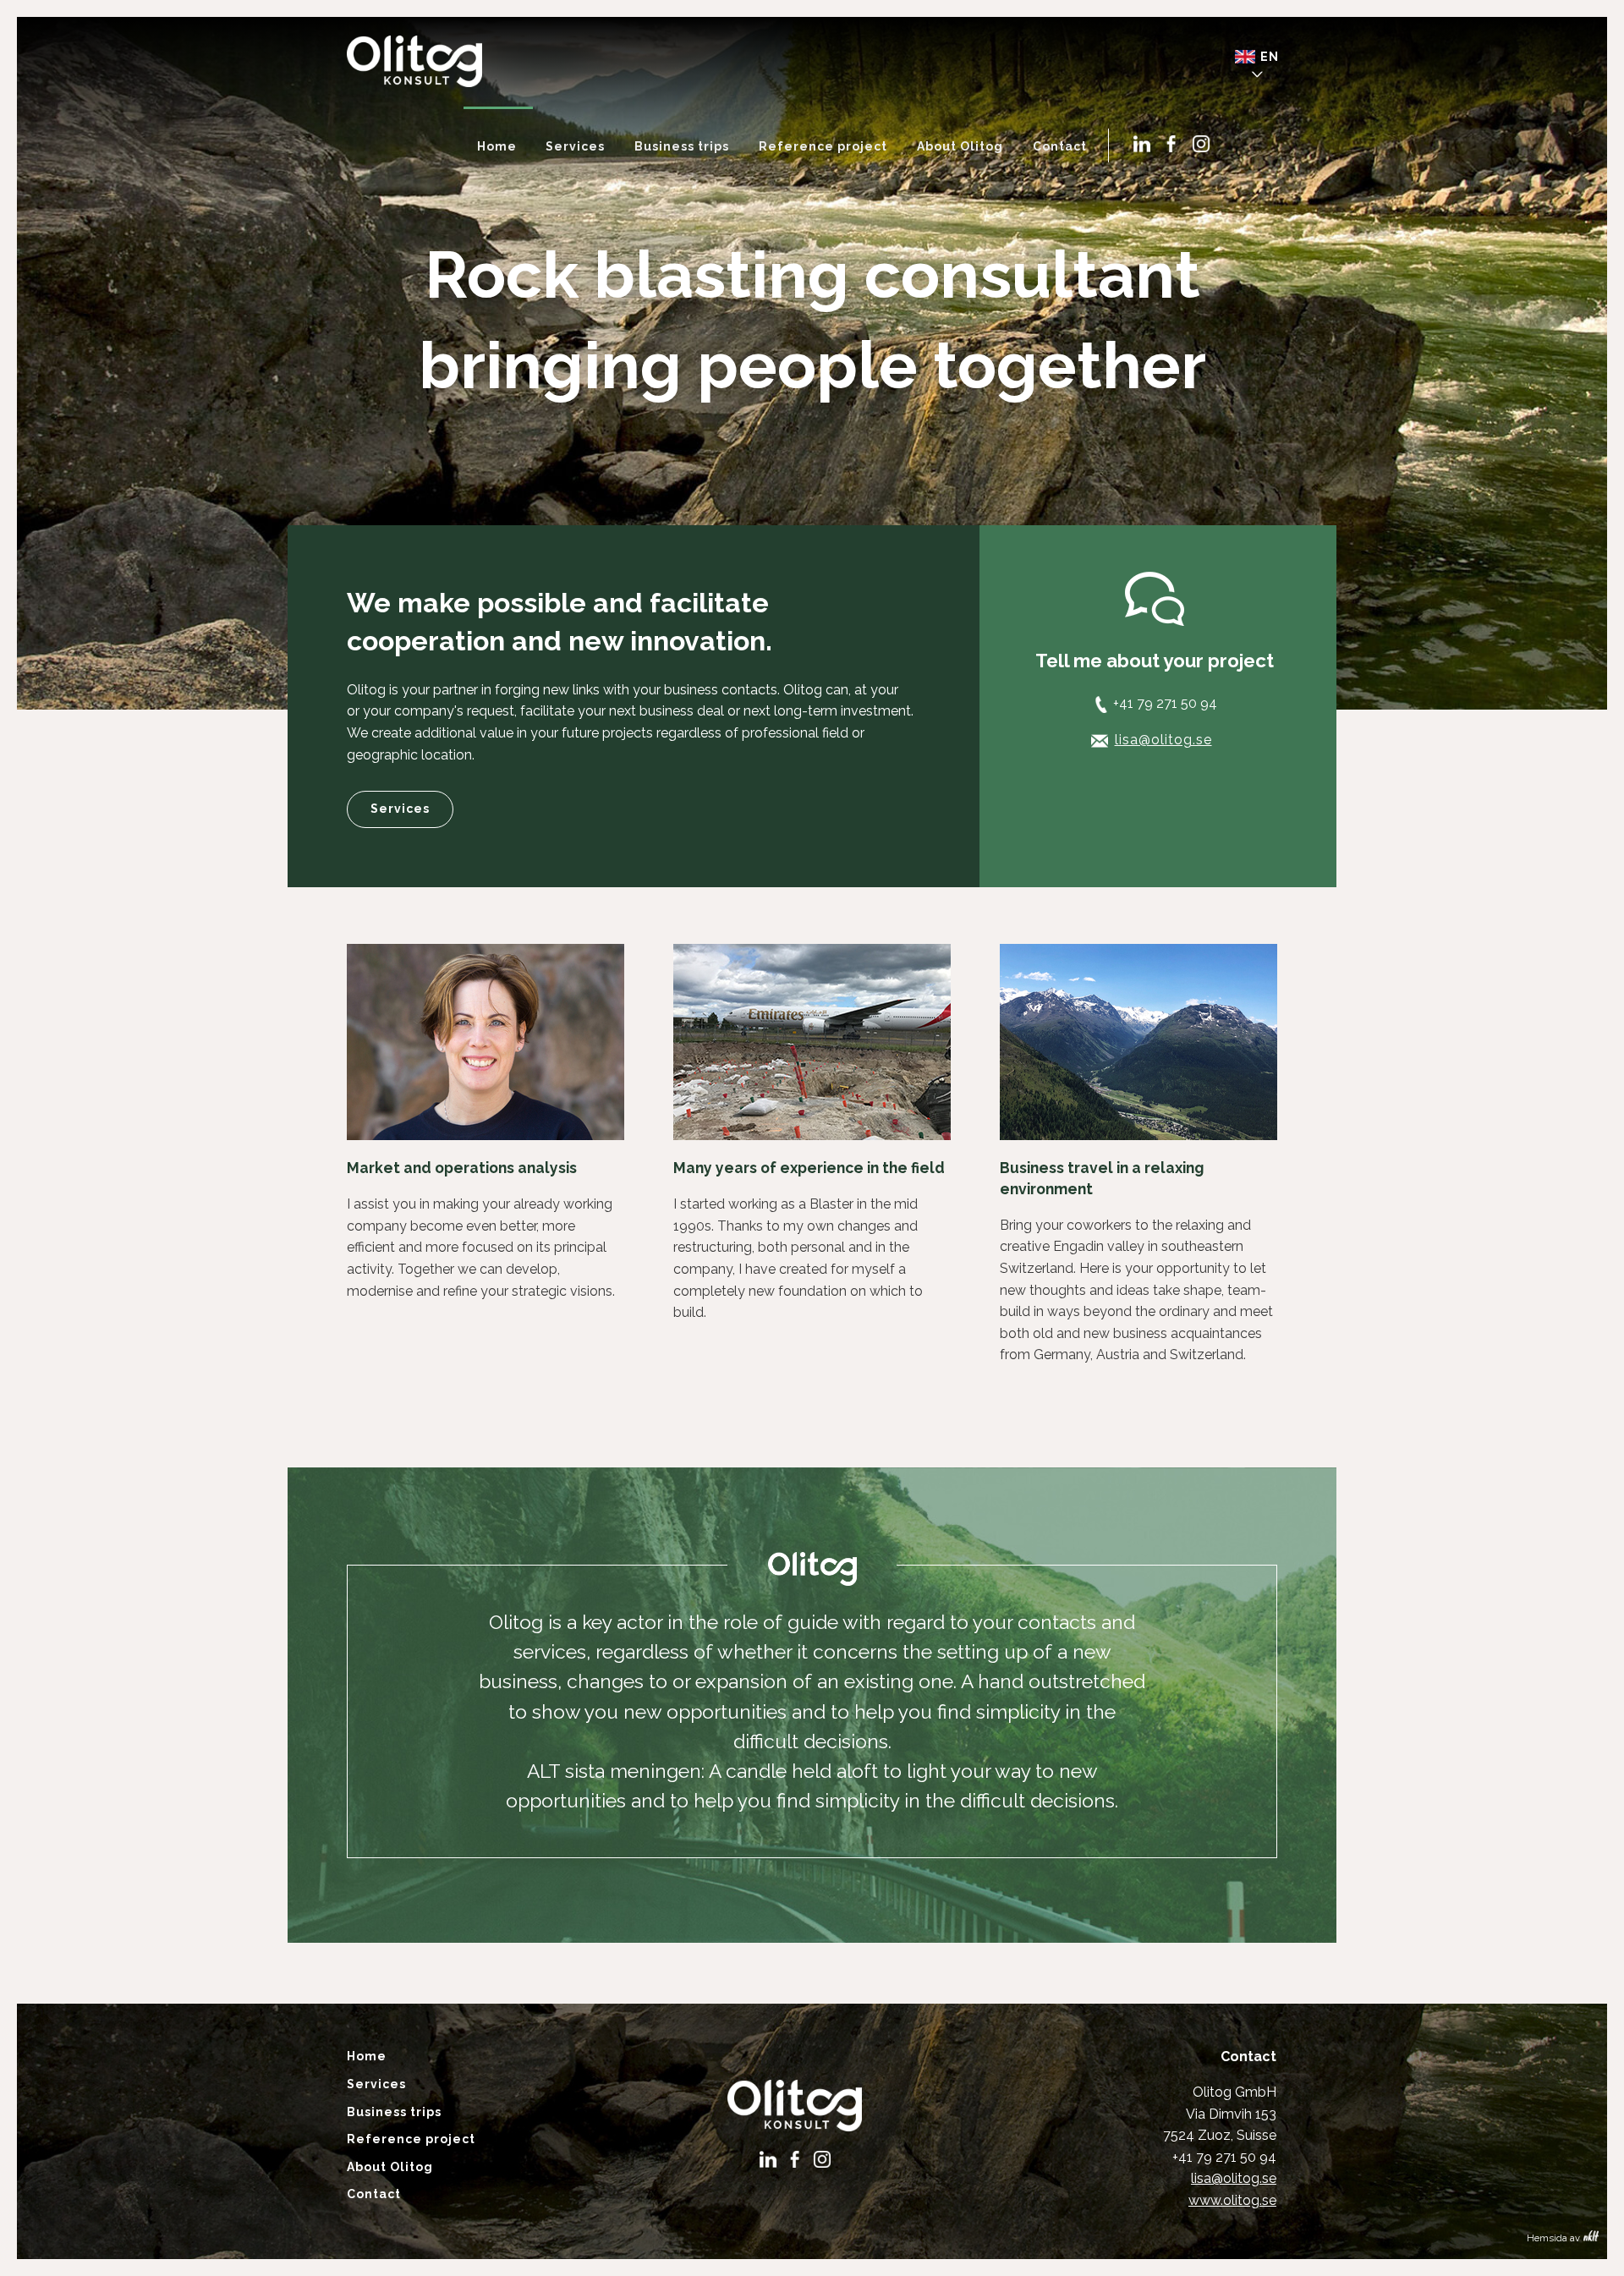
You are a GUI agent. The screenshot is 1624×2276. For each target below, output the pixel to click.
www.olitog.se (1232, 2200)
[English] (1264, 61)
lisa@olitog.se (1163, 740)
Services (400, 809)
